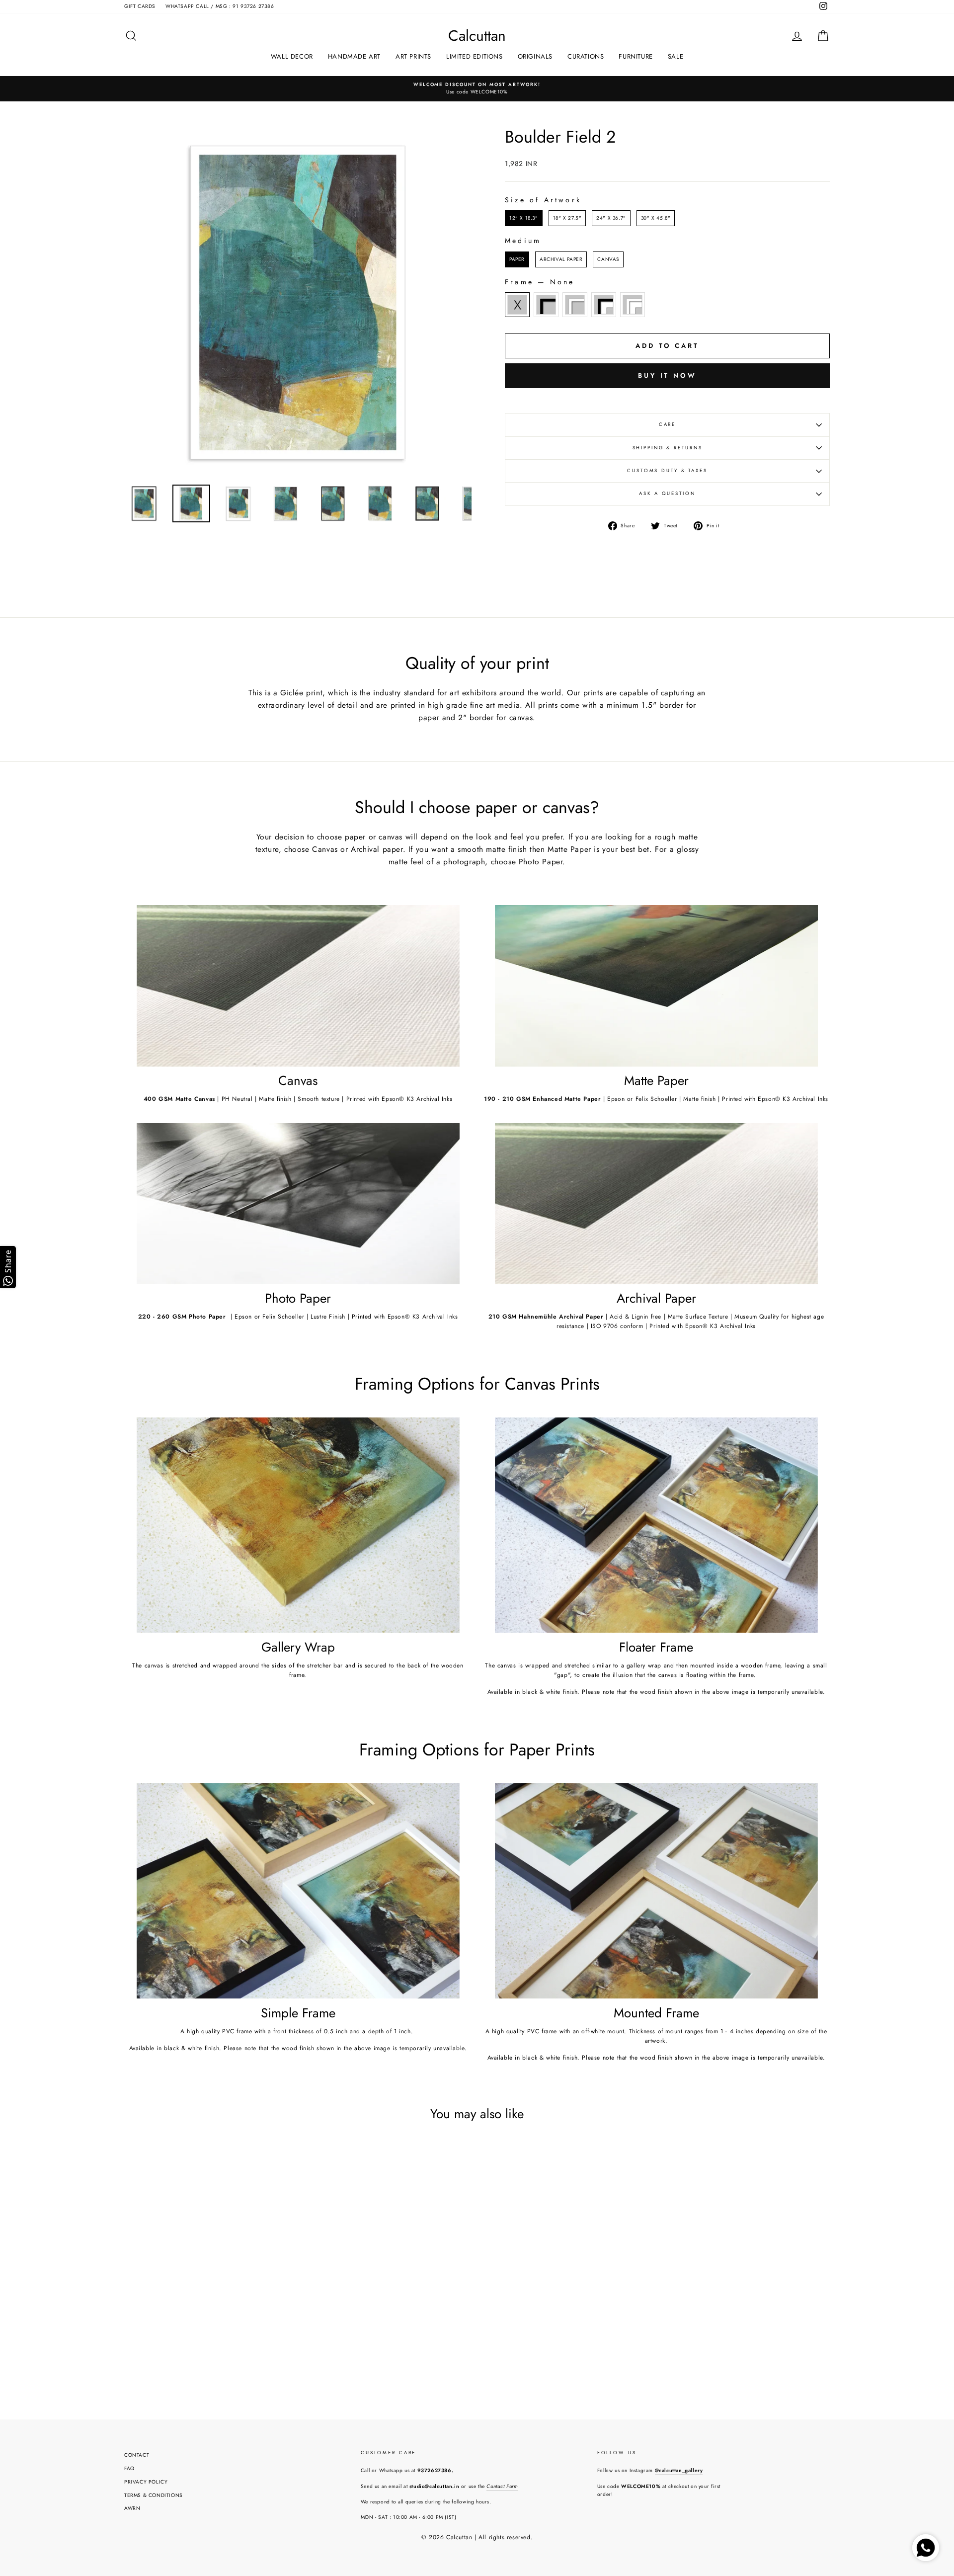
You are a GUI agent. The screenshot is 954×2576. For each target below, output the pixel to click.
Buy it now (667, 375)
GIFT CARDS (140, 6)
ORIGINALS (535, 56)
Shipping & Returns (668, 448)
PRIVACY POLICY (146, 2482)
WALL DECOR (292, 56)
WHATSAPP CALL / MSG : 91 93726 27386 (220, 6)
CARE (668, 424)
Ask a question (667, 494)
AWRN (132, 2508)
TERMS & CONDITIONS (154, 2495)
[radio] (524, 218)
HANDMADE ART (354, 56)
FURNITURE (636, 56)
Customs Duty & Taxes (667, 471)
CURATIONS (586, 56)
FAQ (129, 2468)
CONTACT (137, 2455)
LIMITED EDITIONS (475, 56)
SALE (676, 56)
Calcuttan (477, 36)
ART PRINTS (413, 56)
